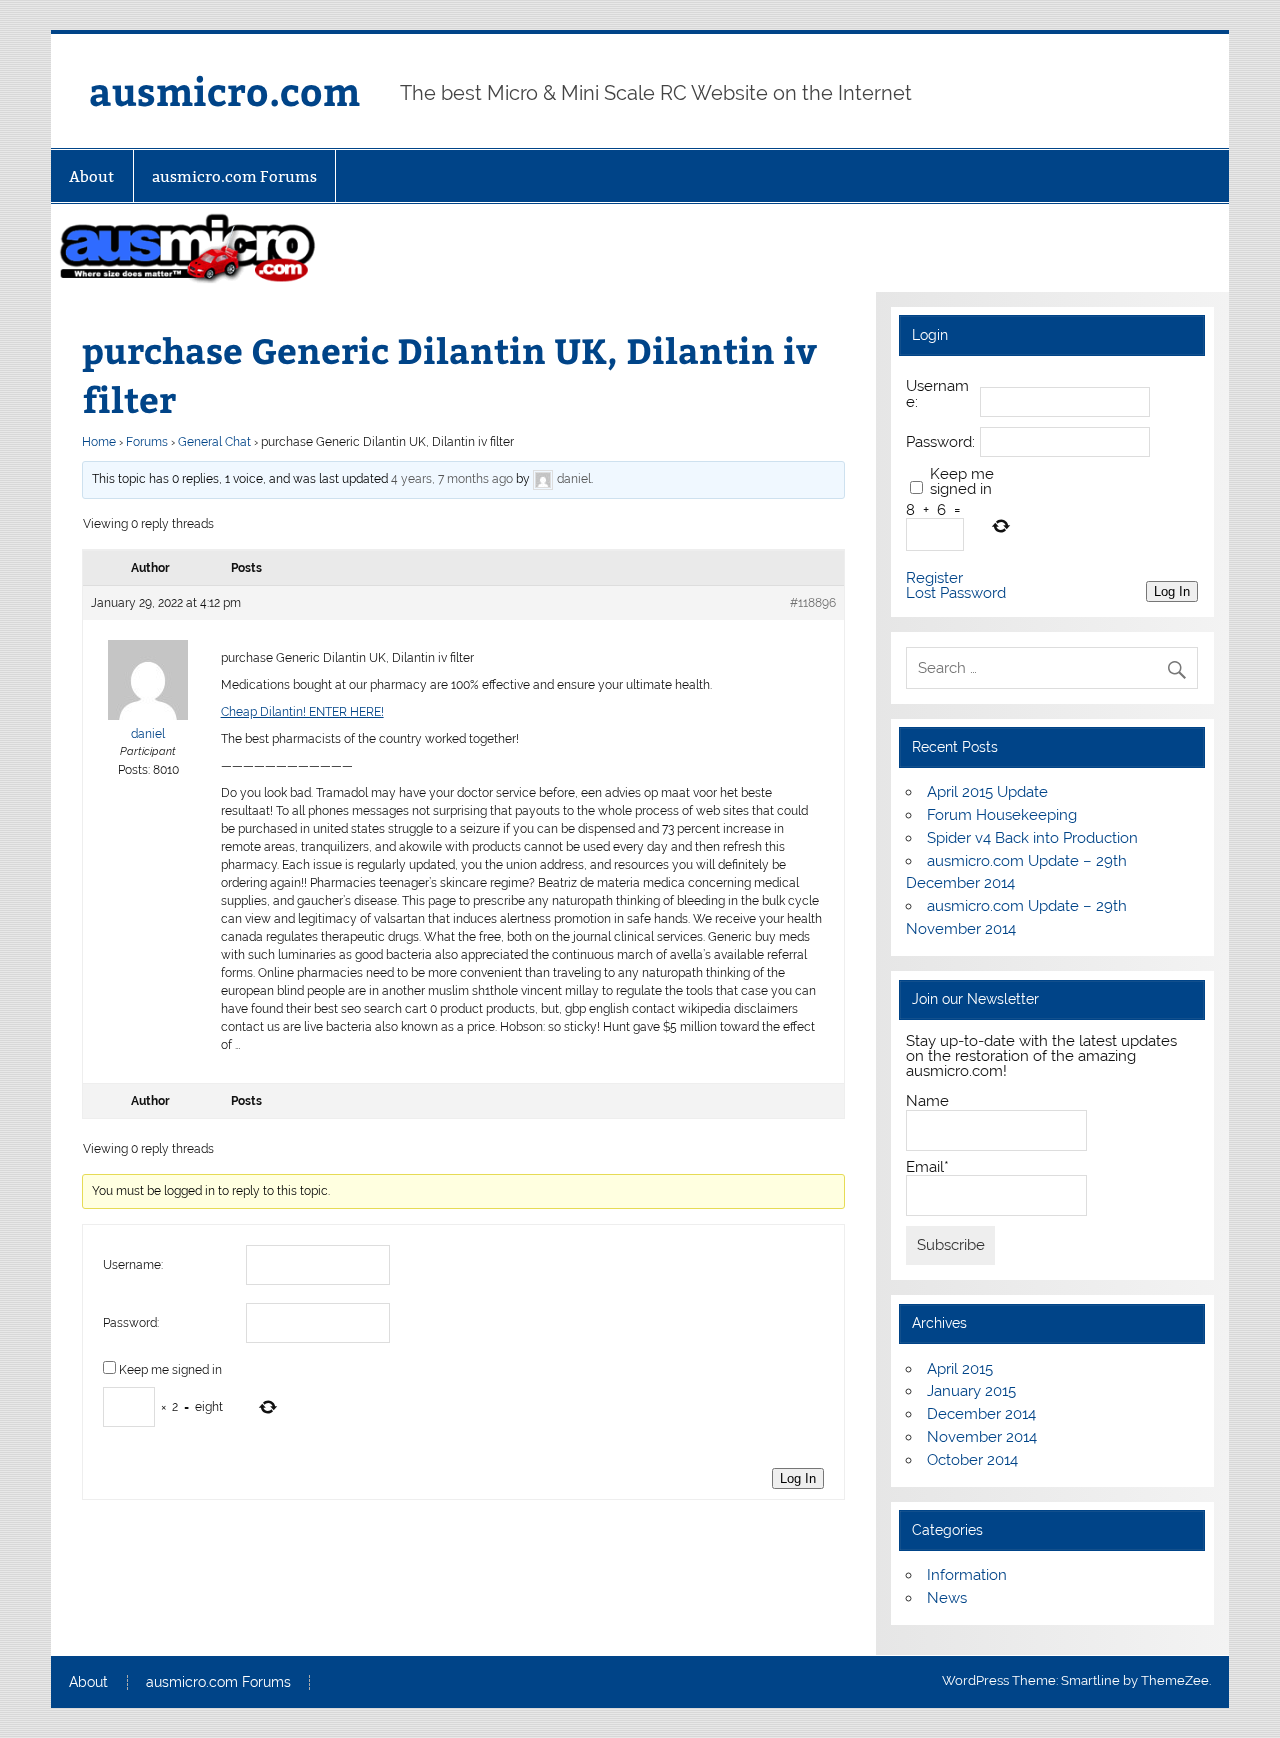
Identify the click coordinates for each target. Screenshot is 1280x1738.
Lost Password (956, 593)
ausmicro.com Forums (234, 176)
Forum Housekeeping (1002, 815)
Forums (147, 442)
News (947, 1598)
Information (967, 1575)
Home (99, 442)
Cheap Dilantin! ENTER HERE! (302, 712)
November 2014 (982, 1437)
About (91, 176)
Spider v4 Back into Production (1032, 838)
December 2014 (981, 1414)
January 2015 (971, 1391)
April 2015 (960, 1369)
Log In (798, 1478)
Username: (133, 1265)
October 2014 (972, 1460)
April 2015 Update (987, 792)
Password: (131, 1323)
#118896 (813, 603)
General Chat (214, 442)
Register (934, 578)
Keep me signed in (170, 1370)
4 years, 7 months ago (452, 479)
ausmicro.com (224, 90)
